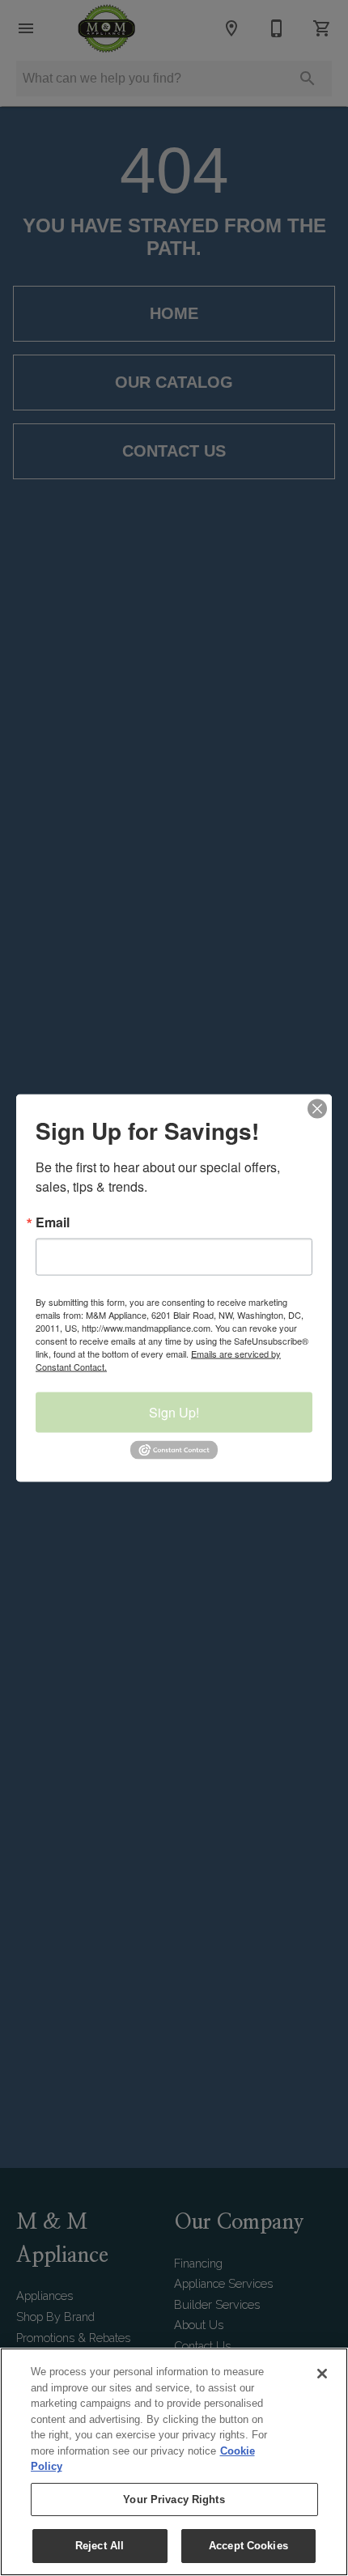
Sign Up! (174, 1412)
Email (53, 1222)
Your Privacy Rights (174, 2499)
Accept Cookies (248, 2546)
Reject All (100, 2546)
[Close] (322, 2374)
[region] (174, 2462)
